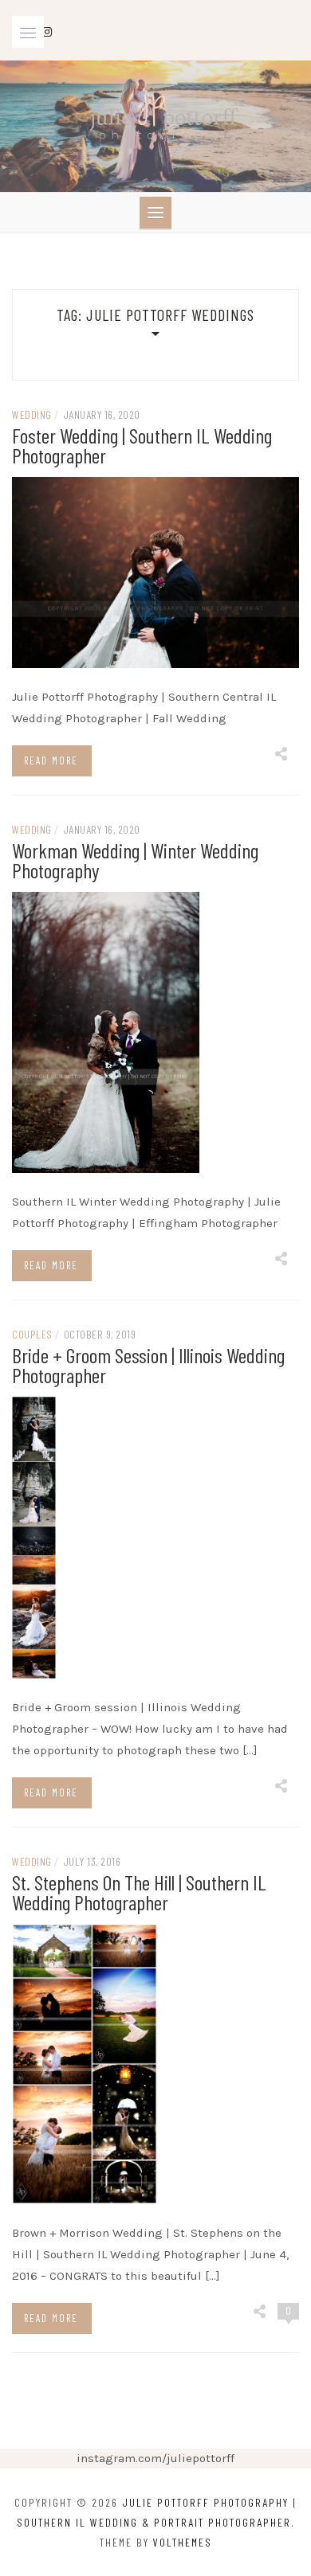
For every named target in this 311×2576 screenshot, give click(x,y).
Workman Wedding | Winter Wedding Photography (135, 860)
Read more (51, 760)
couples (32, 1334)
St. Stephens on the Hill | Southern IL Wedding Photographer (139, 1892)
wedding (32, 414)
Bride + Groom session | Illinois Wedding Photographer (148, 1365)
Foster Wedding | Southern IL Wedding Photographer (142, 445)
